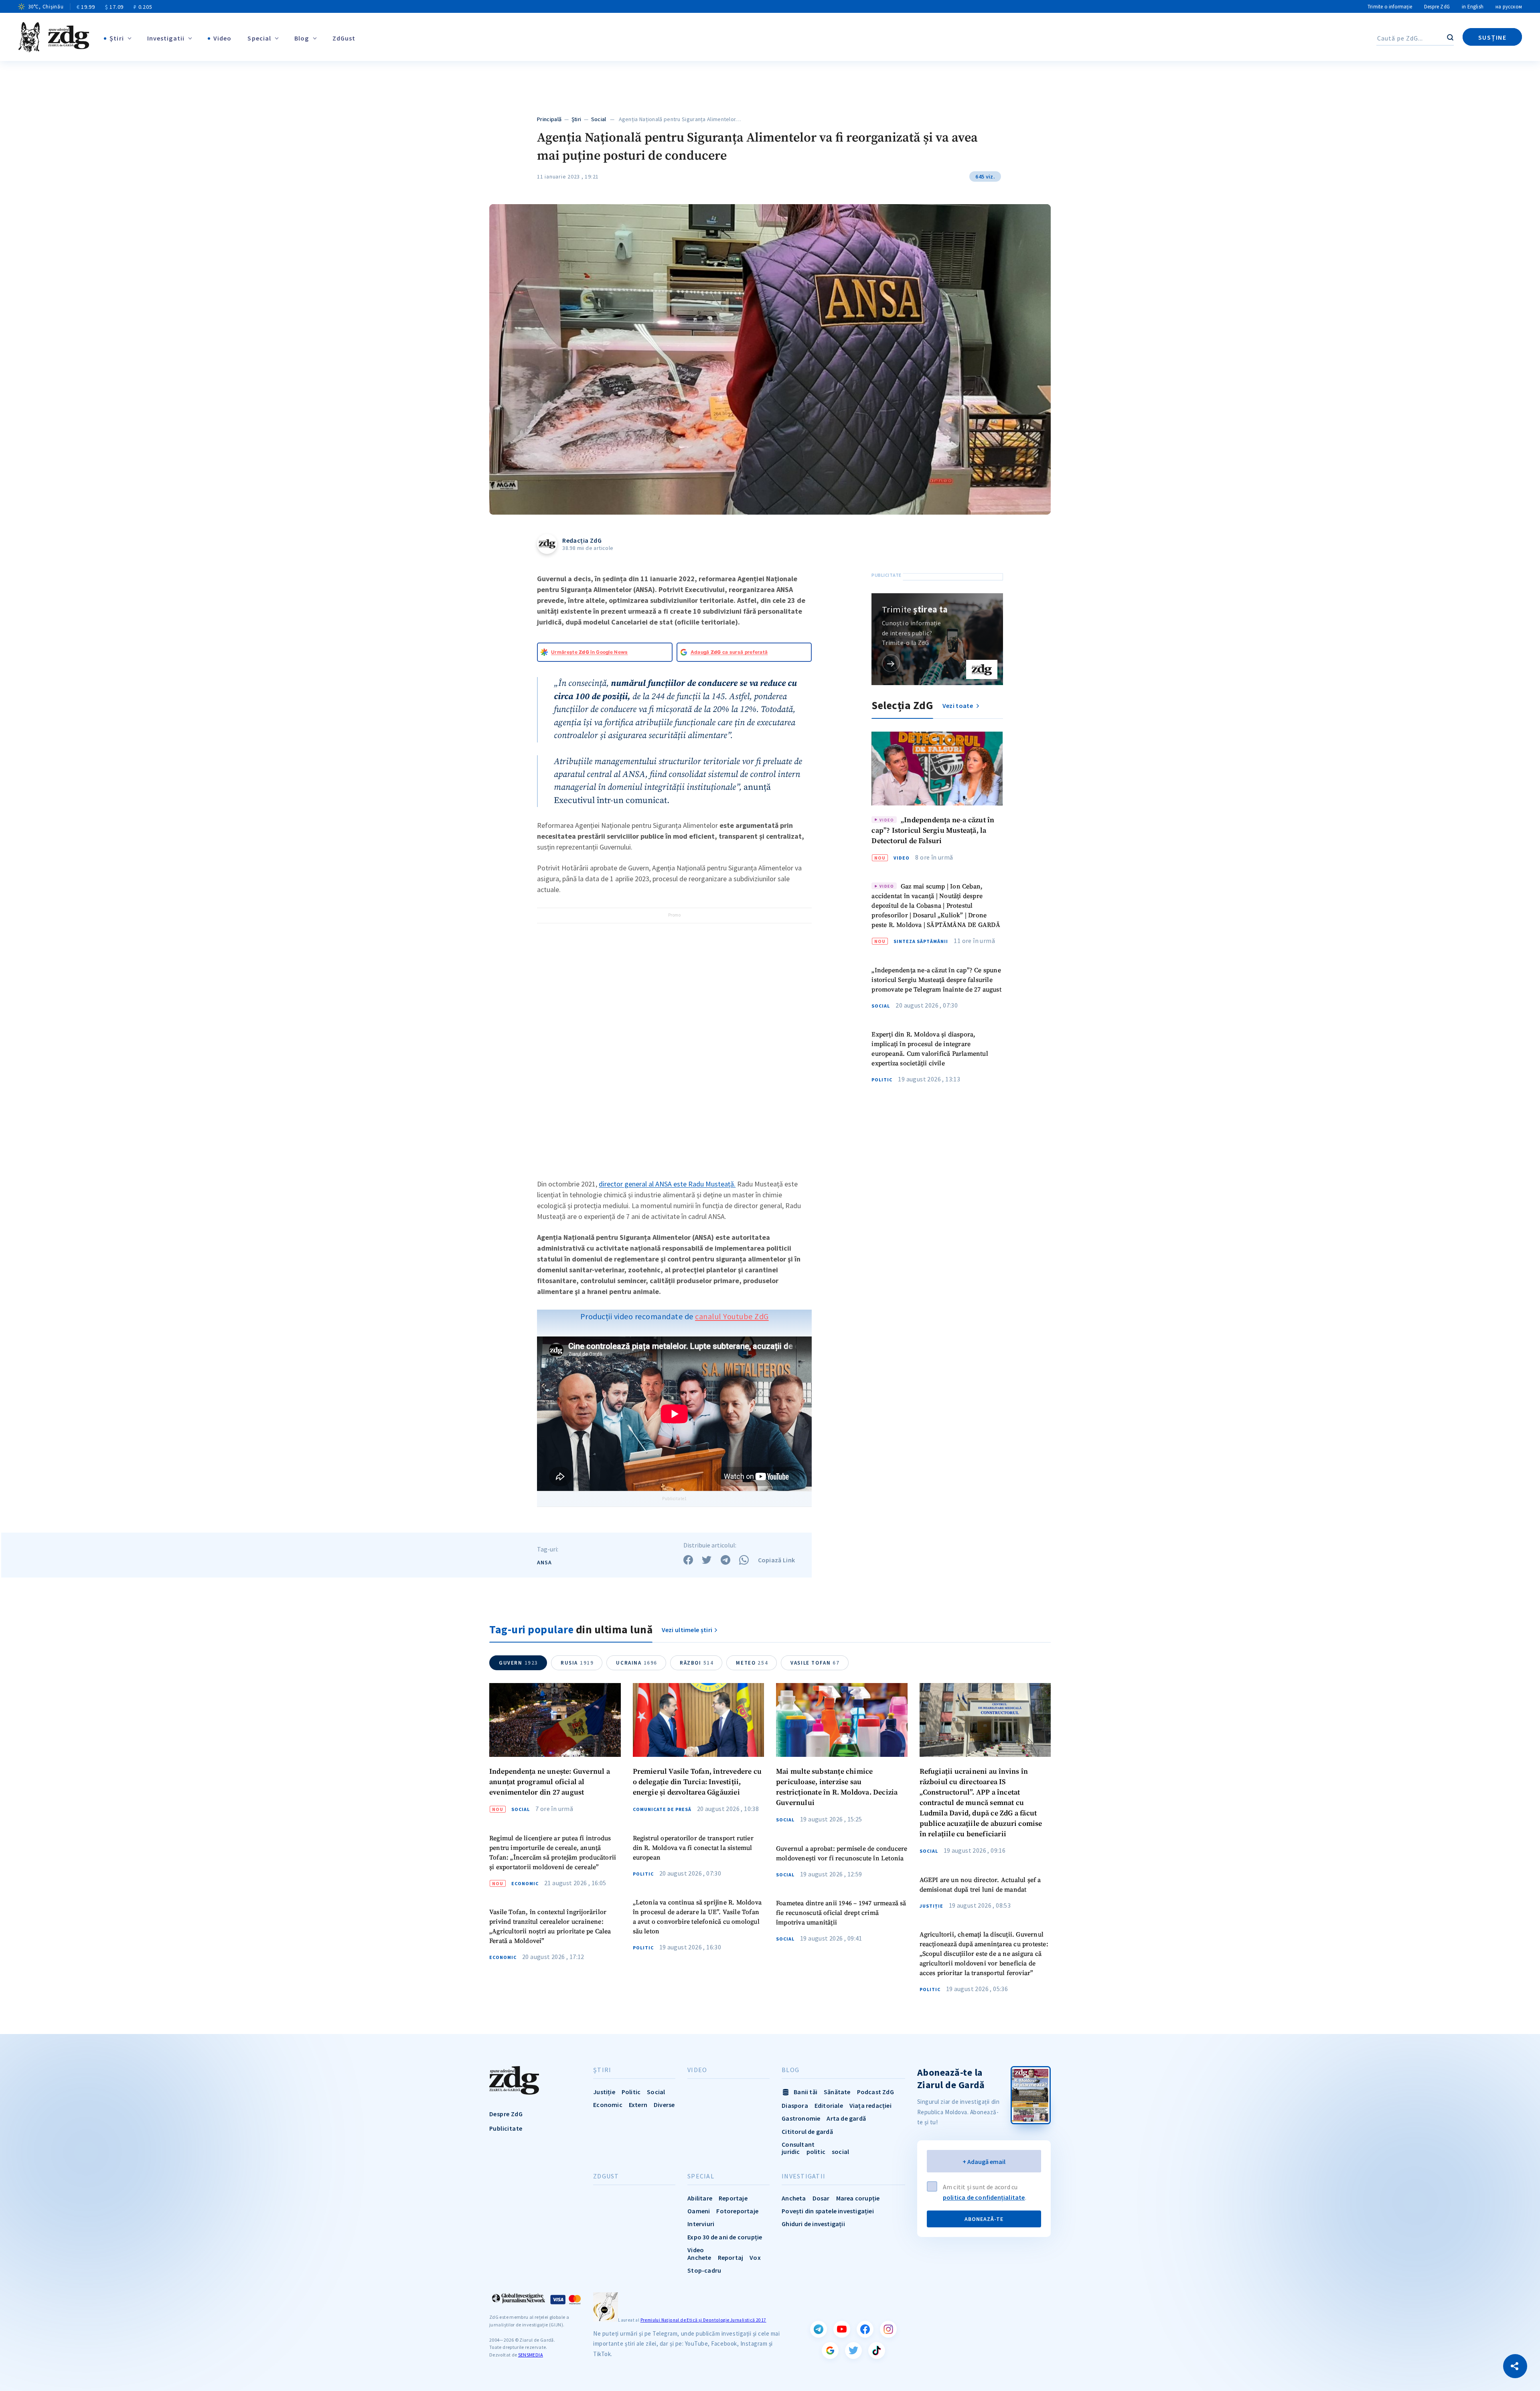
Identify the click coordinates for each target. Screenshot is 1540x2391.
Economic (525, 1884)
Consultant (798, 2144)
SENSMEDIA (531, 2355)
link (891, 663)
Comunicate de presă (662, 1809)
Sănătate (837, 2092)
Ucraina (637, 1663)
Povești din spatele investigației (828, 2211)
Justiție (931, 1906)
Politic (882, 1080)
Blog (302, 38)
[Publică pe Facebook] (688, 1560)
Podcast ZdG (875, 2092)
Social (599, 119)
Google (830, 2350)
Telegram (819, 2329)
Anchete (699, 2257)
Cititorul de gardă (807, 2131)
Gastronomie (801, 2118)
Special (259, 38)
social (840, 2152)
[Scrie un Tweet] (707, 1560)
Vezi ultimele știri (687, 1630)
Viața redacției (870, 2105)
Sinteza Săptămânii (921, 941)
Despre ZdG (1437, 7)
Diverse (664, 2105)
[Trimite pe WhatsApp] (744, 1560)
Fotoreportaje (737, 2211)
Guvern (519, 1663)
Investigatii (166, 38)
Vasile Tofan (815, 1663)
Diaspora (795, 2105)
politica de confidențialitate (984, 2197)
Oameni (699, 2211)
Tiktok (877, 2350)
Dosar (821, 2198)
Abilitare (700, 2198)
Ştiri (117, 38)
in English (1473, 7)
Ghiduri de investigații (813, 2224)
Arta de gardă (846, 2118)
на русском (1509, 7)
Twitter (853, 2350)
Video (223, 38)
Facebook (865, 2329)
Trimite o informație (1390, 7)
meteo (752, 1663)
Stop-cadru (704, 2270)
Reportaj (731, 2257)
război (697, 1663)
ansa (544, 1562)
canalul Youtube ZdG (732, 1316)
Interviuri (701, 2224)
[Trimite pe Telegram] (725, 1560)
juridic (791, 2152)
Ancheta (794, 2198)
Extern (638, 2105)
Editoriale (829, 2105)
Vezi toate (958, 706)
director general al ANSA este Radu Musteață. (667, 1184)
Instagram (888, 2329)
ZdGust (344, 38)
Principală (549, 119)
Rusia (577, 1663)
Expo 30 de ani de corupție (725, 2237)
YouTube (842, 2329)
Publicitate (506, 2128)
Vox (755, 2257)
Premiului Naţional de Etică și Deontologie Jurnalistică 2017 (703, 2320)
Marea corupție (858, 2198)
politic (816, 2152)
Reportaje (733, 2198)
